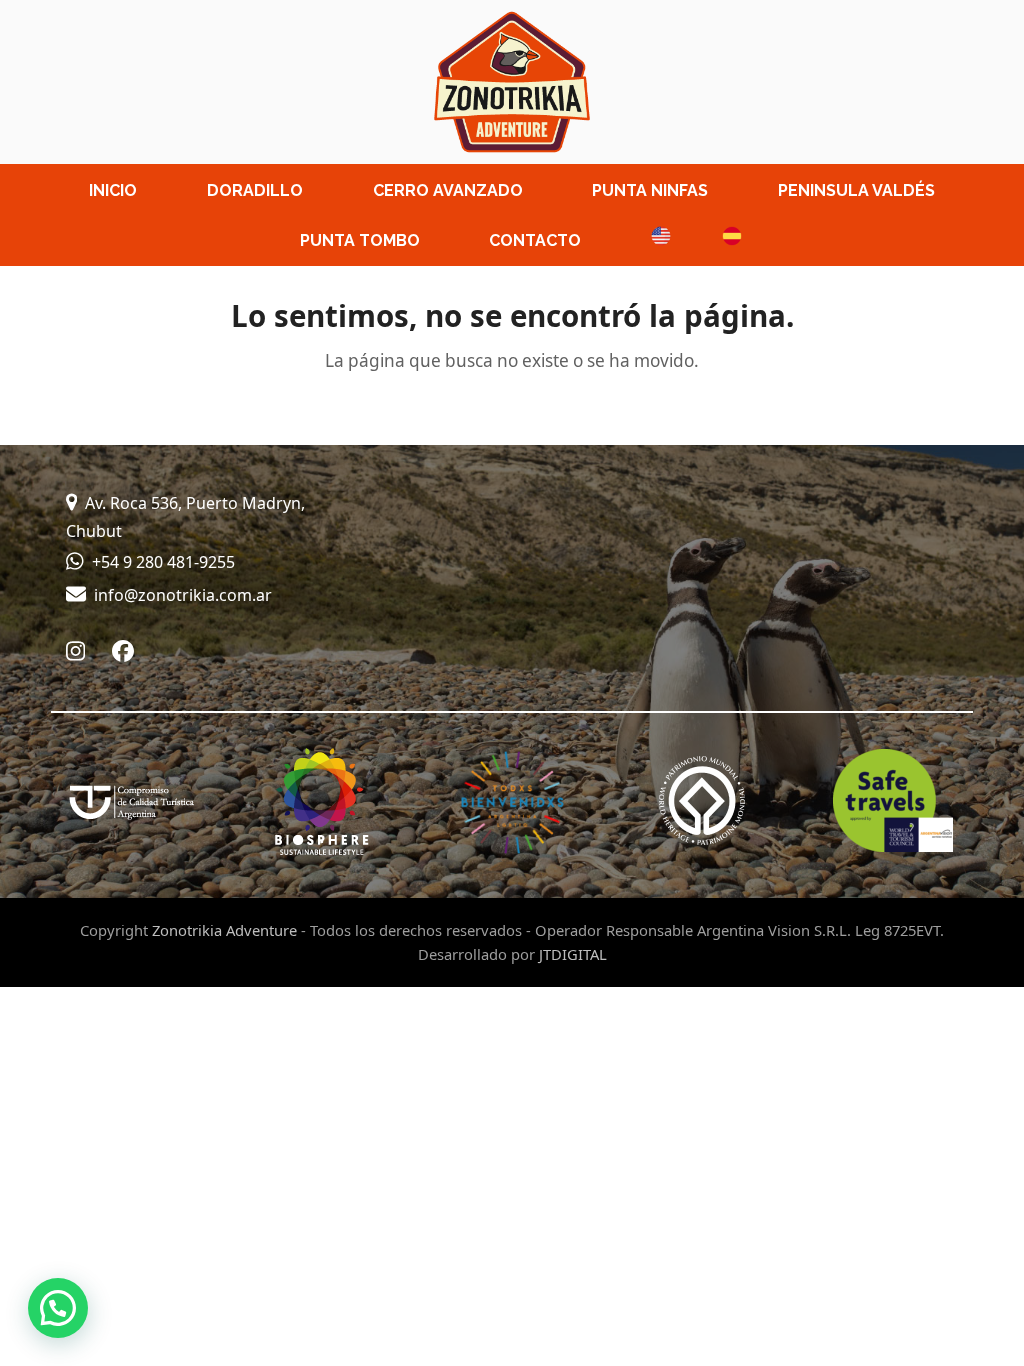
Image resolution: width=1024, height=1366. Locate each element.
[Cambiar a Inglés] (652, 240)
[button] (58, 1308)
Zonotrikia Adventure (224, 930)
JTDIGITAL (573, 954)
